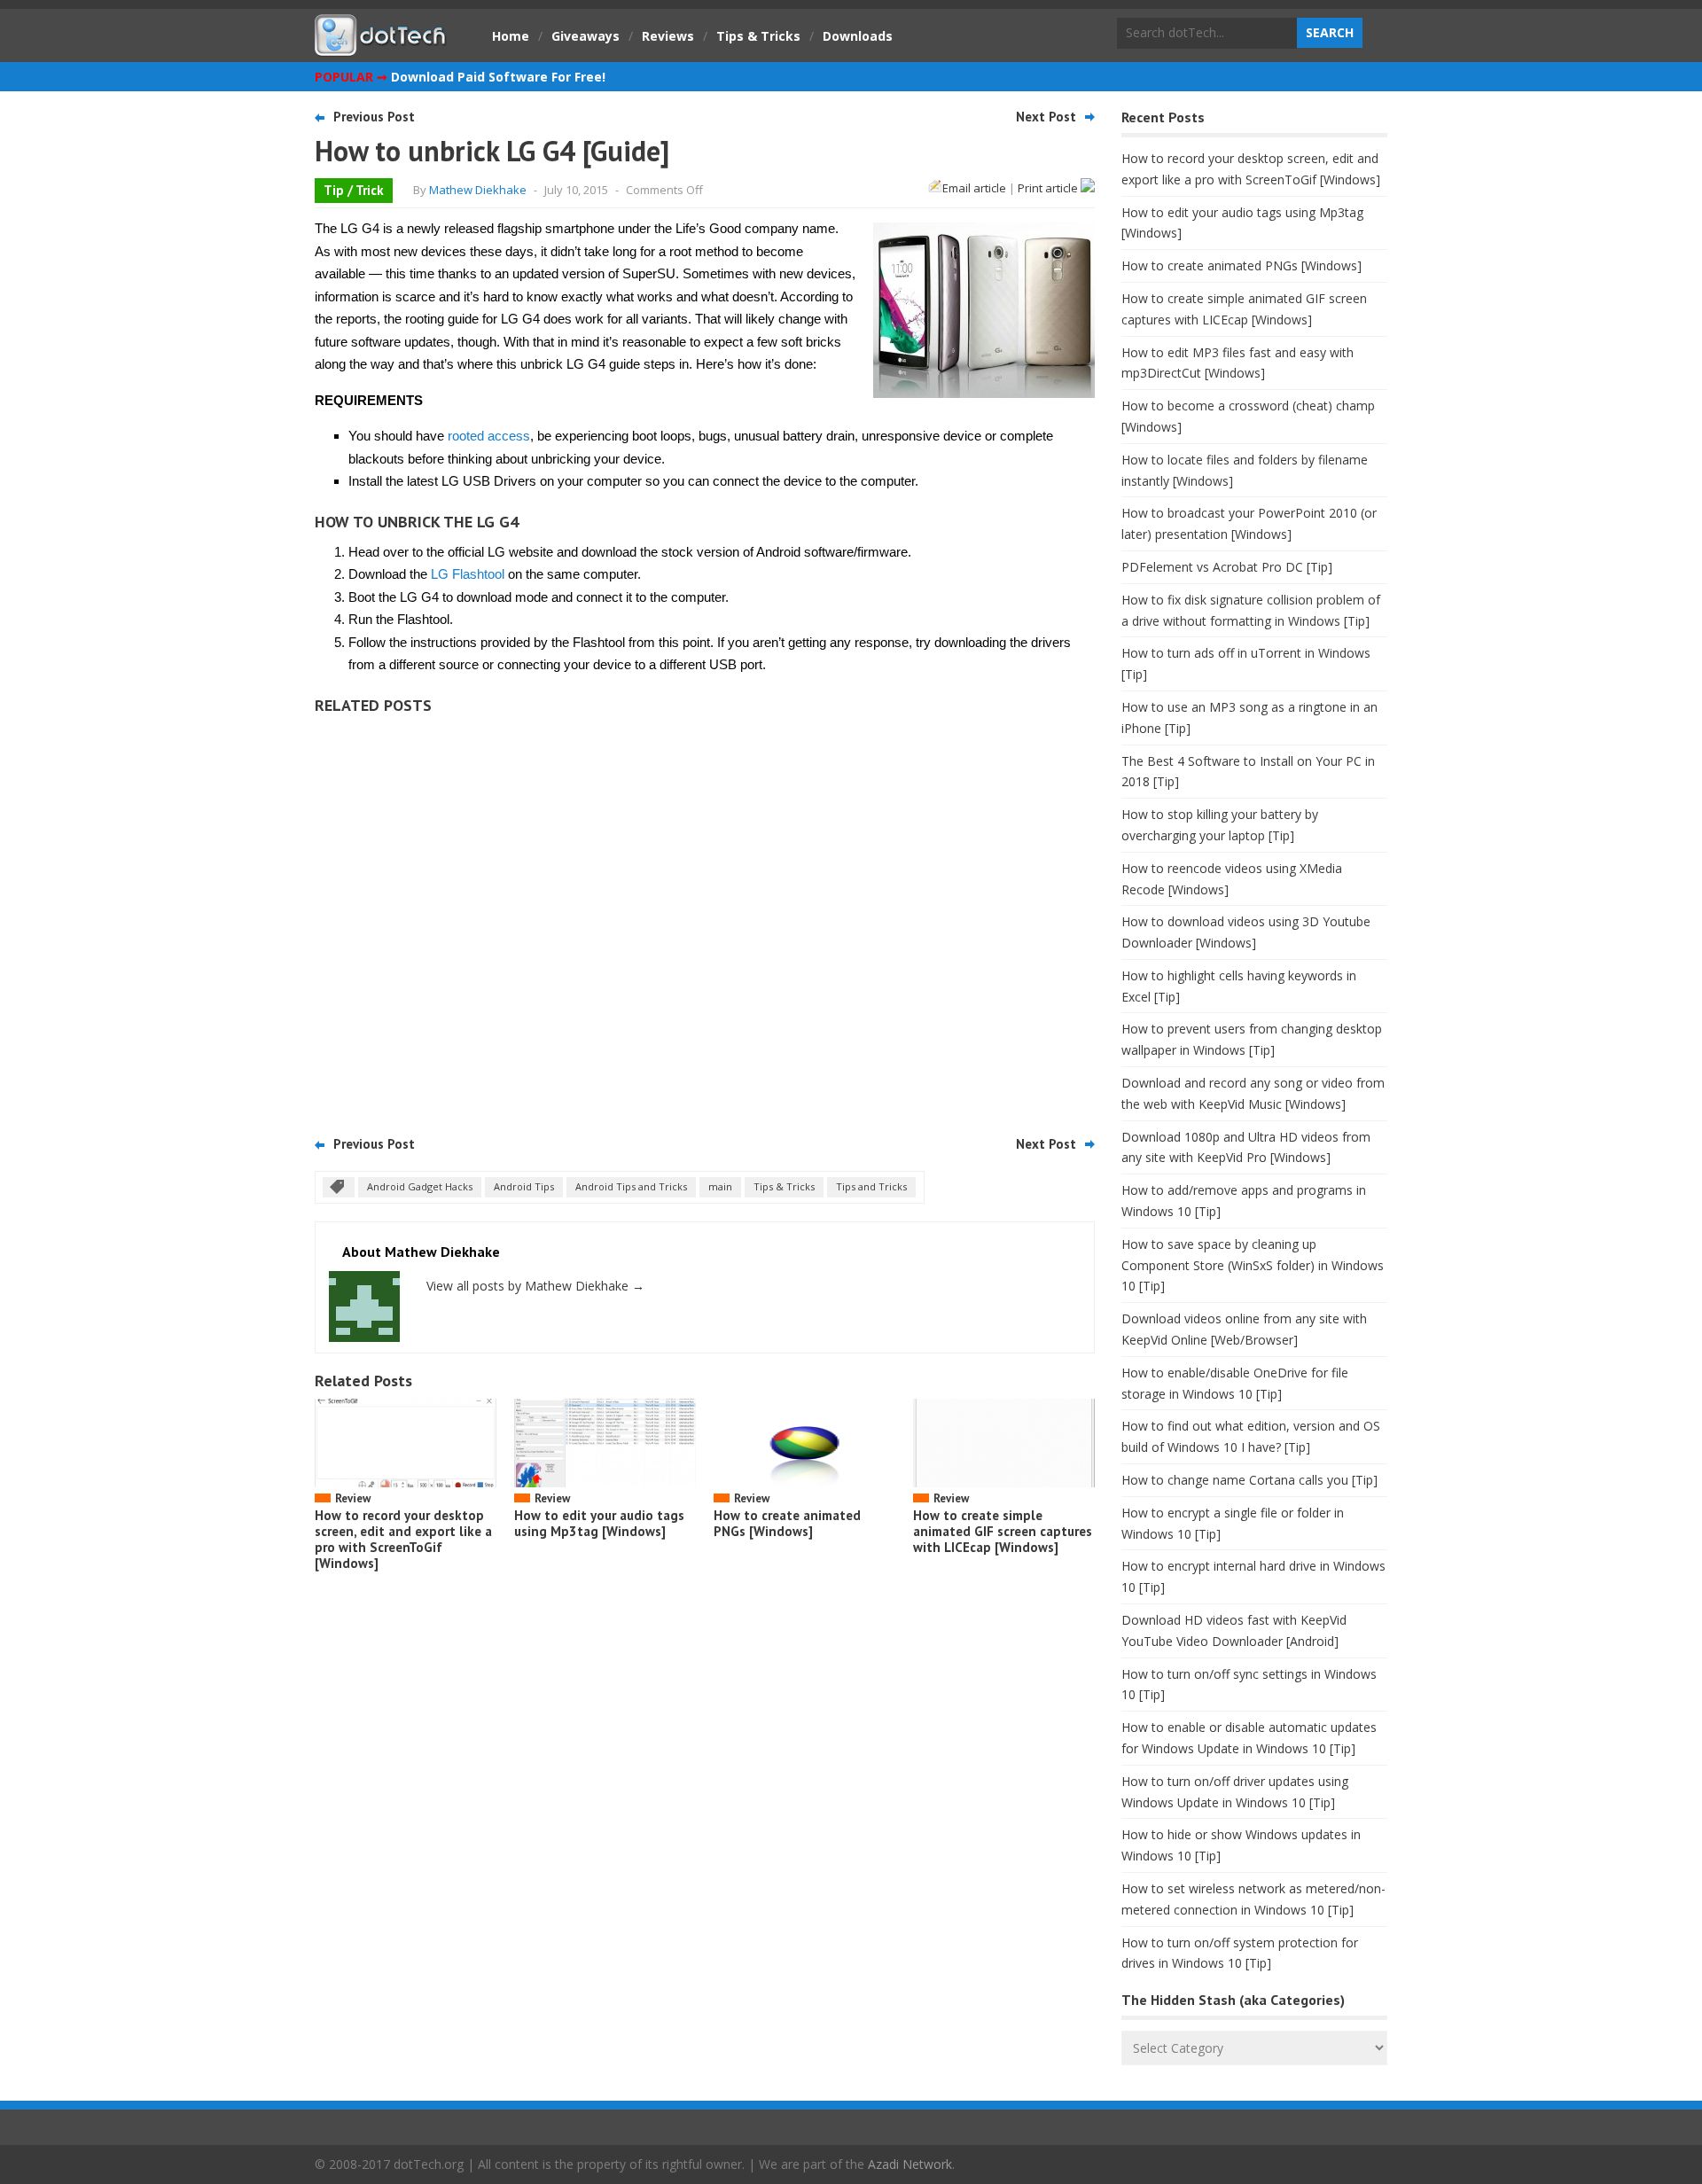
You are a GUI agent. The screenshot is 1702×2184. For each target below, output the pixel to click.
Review (353, 1498)
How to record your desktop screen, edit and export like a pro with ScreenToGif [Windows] (403, 1539)
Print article (1049, 188)
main (720, 1186)
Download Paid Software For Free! (498, 77)
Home (511, 36)
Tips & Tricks (758, 36)
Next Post (1046, 117)
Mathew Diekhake (478, 190)
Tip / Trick (354, 190)
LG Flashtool (468, 574)
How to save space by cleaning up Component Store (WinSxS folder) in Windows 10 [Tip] (1253, 1265)
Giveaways (586, 36)
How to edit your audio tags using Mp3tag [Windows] (599, 1523)
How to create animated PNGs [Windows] (787, 1523)
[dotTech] (381, 47)
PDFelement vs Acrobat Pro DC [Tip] (1227, 567)
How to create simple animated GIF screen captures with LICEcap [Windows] (1003, 1531)
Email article (974, 188)
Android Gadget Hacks (420, 1186)
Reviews (668, 36)
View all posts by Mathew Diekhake (535, 1286)
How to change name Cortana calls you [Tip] (1249, 1480)
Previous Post (374, 117)
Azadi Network (910, 2164)
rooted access (489, 436)
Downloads (858, 36)
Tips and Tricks (871, 1186)
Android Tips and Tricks (631, 1186)
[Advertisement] (705, 919)
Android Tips (524, 1186)
